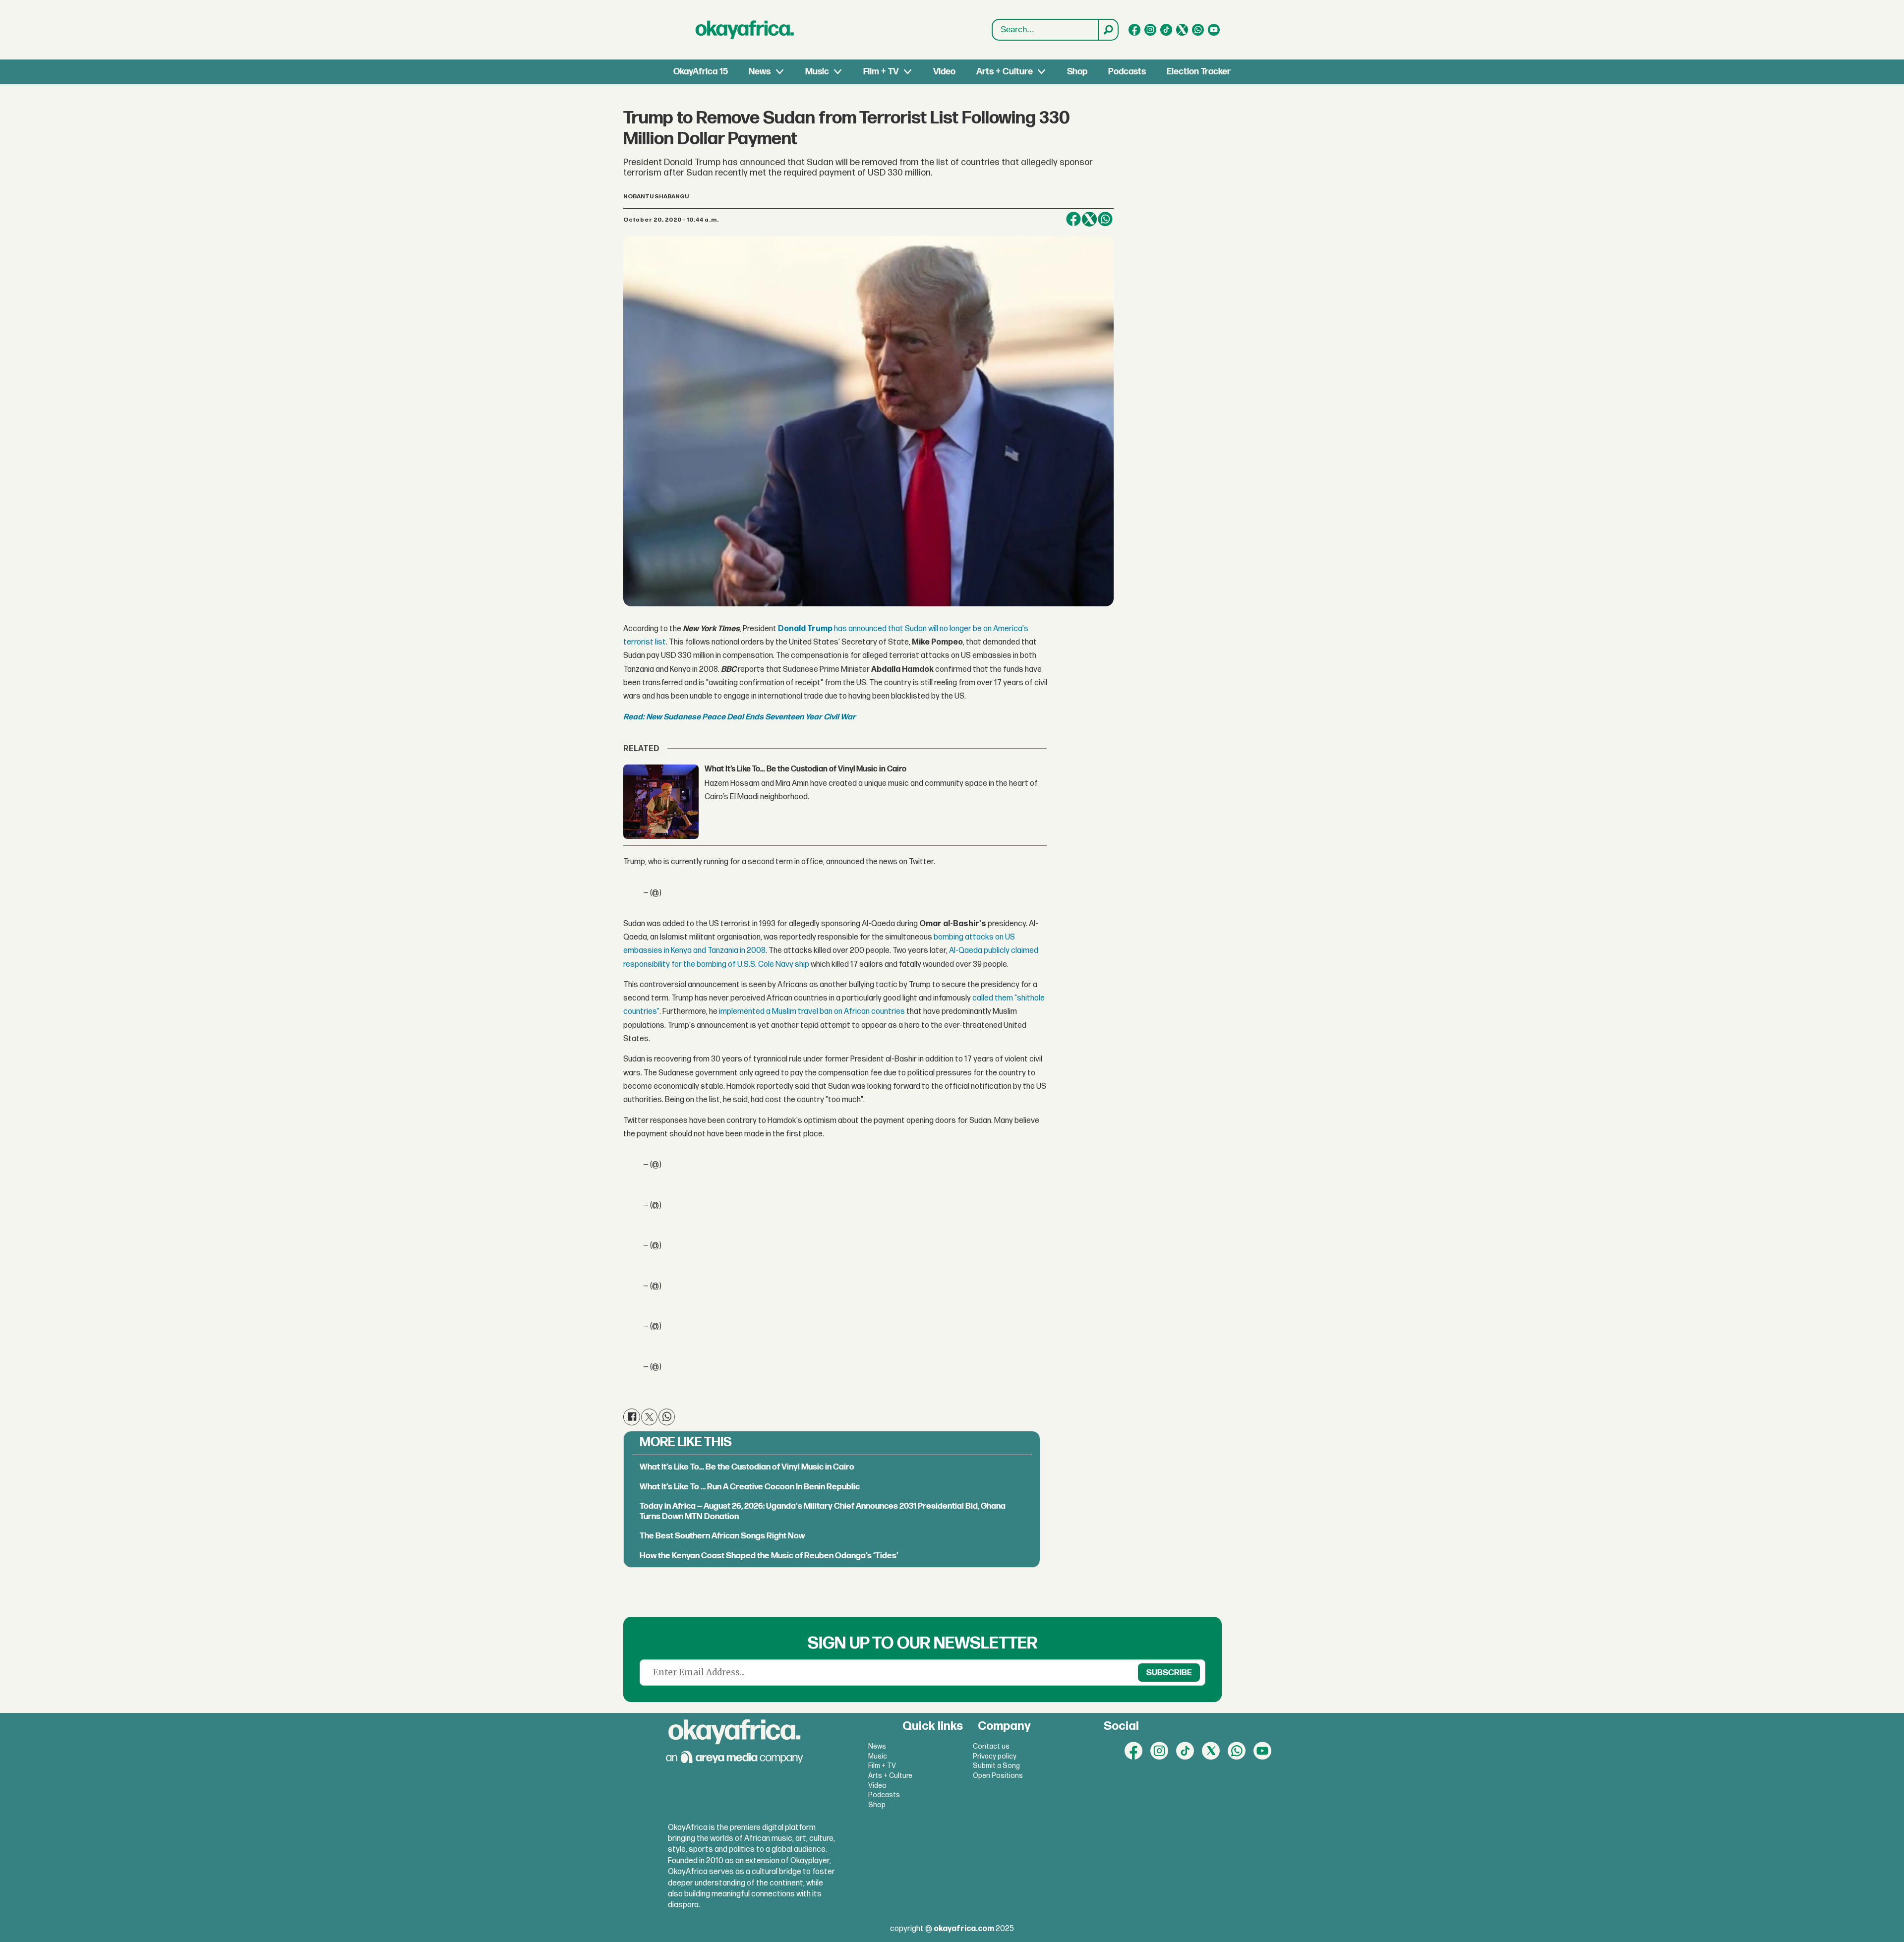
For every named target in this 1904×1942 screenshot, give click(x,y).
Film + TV (881, 72)
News (760, 72)
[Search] (1108, 30)
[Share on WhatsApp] (1105, 219)
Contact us (991, 1746)
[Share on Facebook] (631, 1417)
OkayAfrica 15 (701, 72)
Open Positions (998, 1776)
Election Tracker (1199, 72)
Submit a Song (996, 1766)
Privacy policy (995, 1756)
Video (944, 72)
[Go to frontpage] (745, 30)
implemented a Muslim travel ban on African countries (812, 1012)
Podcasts (1127, 72)
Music (817, 72)
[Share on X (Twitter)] (649, 1417)
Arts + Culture (1005, 72)
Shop (1077, 72)
